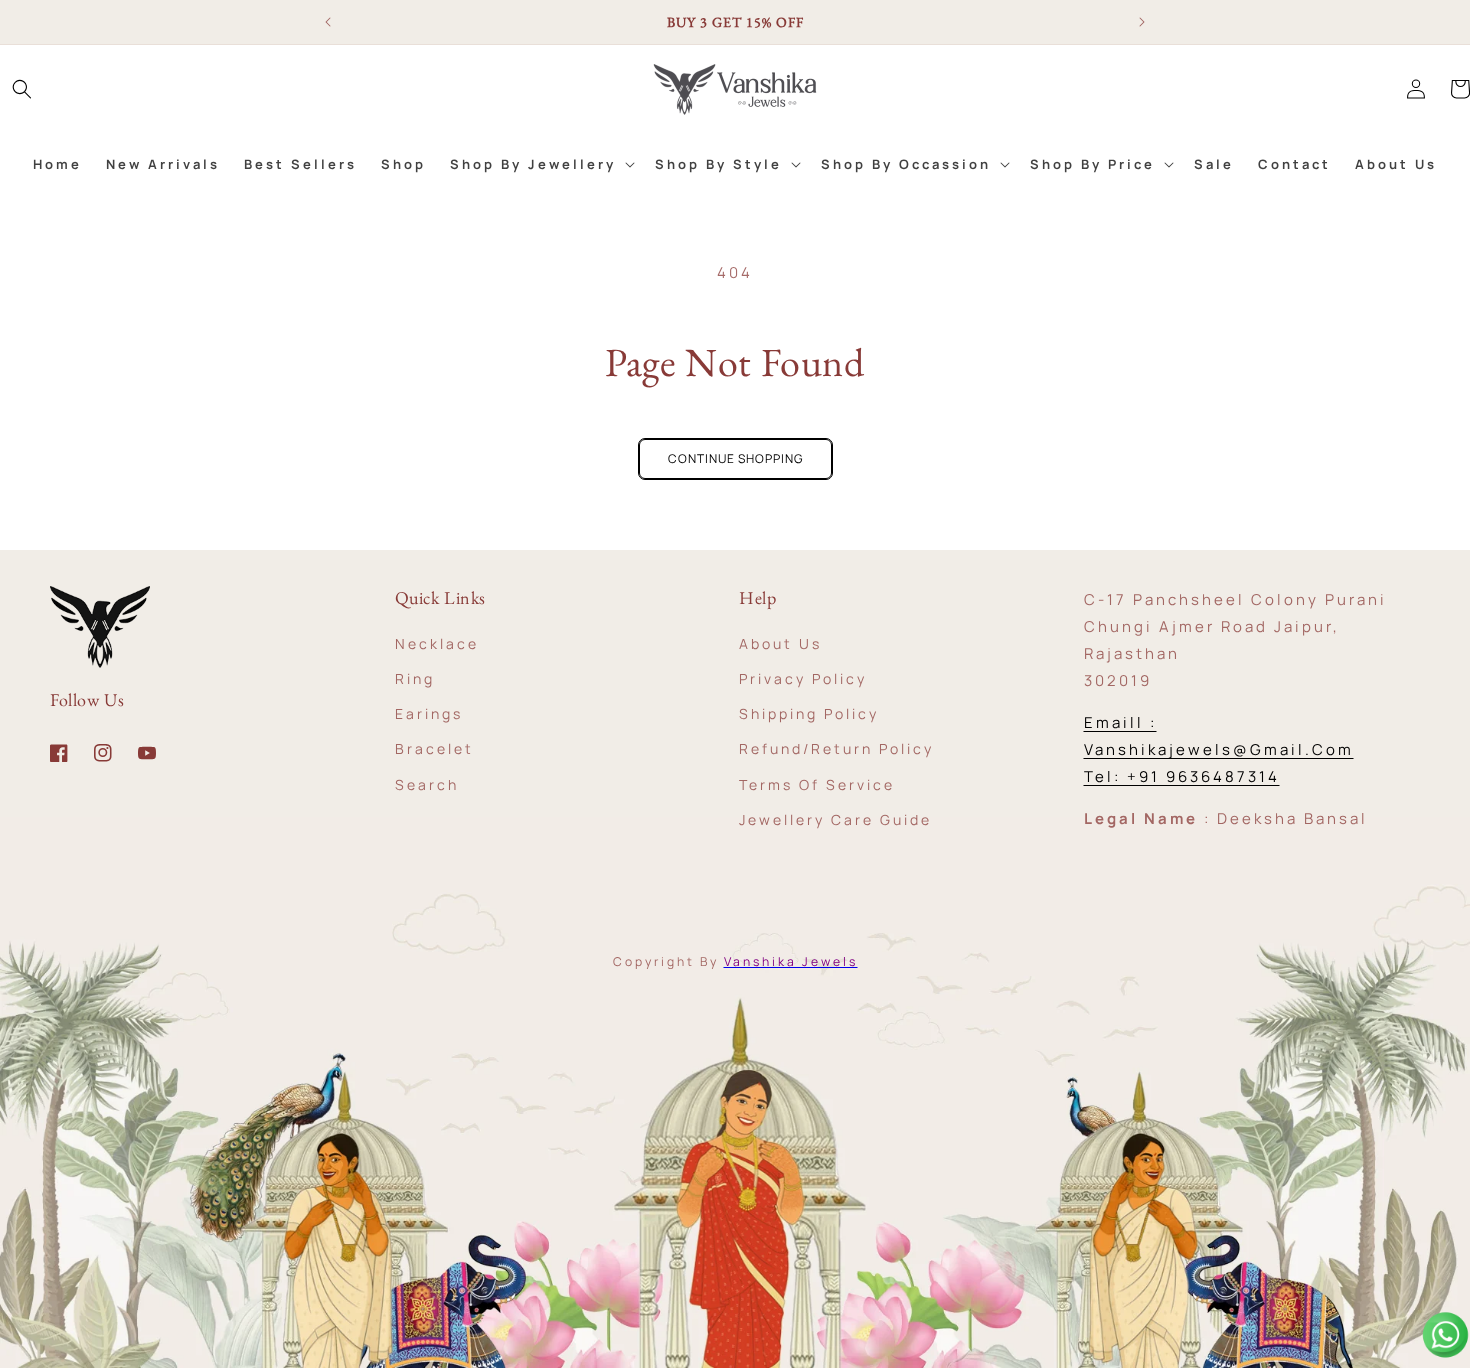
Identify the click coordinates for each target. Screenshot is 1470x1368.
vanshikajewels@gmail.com (1219, 749)
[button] (22, 89)
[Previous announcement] (328, 22)
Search (427, 783)
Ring (415, 677)
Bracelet (434, 748)
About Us (780, 642)
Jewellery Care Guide (835, 818)
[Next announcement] (1142, 22)
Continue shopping (735, 458)
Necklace (437, 642)
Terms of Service (817, 783)
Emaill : (1120, 722)
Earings (429, 713)
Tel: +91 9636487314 (1182, 776)
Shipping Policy (809, 713)
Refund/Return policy (836, 748)
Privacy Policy (803, 677)
